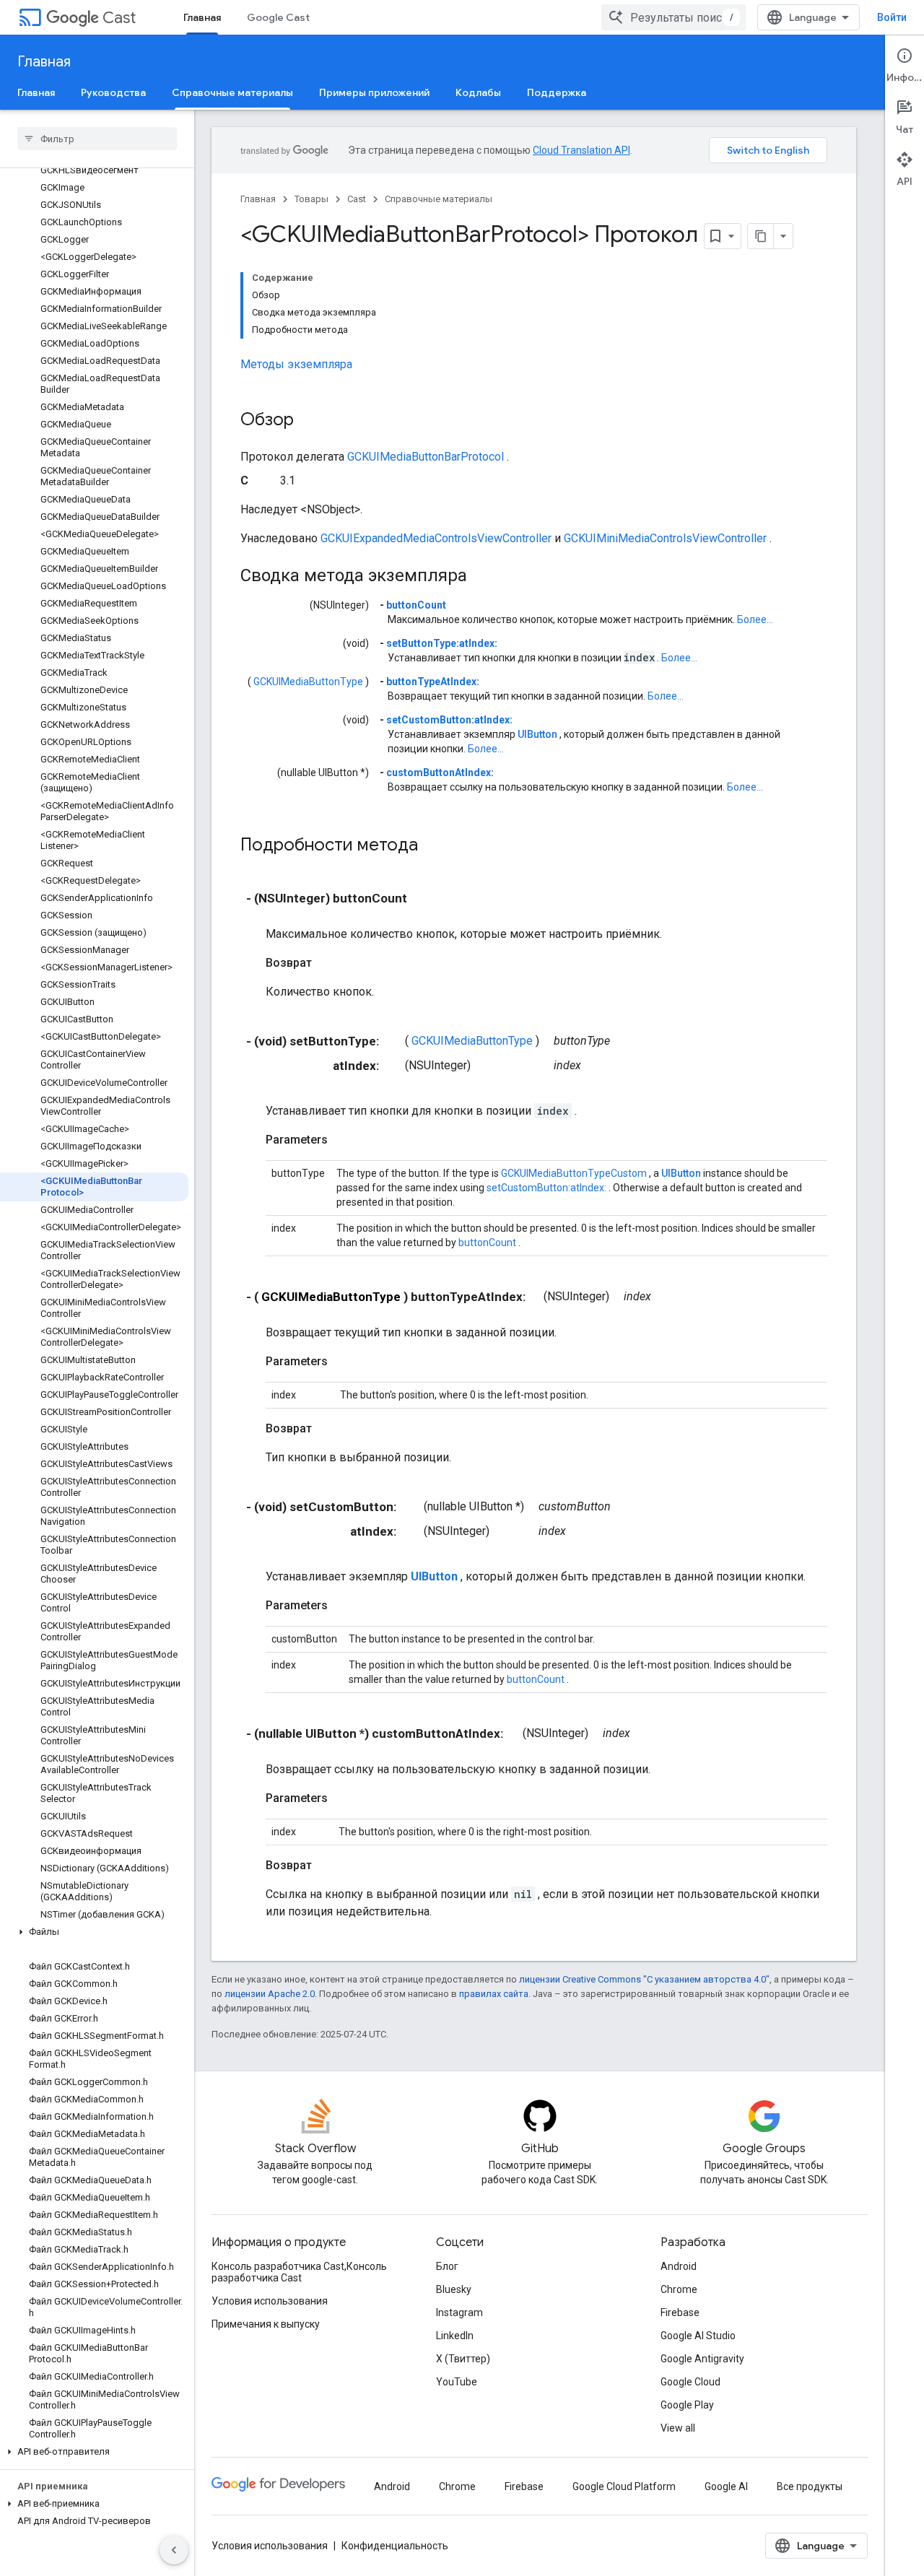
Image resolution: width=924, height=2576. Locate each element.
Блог (447, 2266)
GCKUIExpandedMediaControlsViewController (436, 538)
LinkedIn (455, 2336)
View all (678, 2428)
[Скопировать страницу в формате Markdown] (761, 236)
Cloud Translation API (581, 150)
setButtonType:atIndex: (442, 643)
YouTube (457, 2382)
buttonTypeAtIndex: (433, 682)
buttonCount (416, 605)
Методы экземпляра (296, 364)
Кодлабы (478, 92)
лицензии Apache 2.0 (270, 1994)
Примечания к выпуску (266, 2324)
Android (679, 2266)
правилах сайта (494, 1994)
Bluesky (454, 2289)
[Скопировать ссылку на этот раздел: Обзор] (308, 421)
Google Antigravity (702, 2359)
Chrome (679, 2289)
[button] (94, 1932)
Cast (119, 18)
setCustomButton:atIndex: (449, 720)
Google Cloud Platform (624, 2486)
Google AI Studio (698, 2336)
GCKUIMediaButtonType (308, 682)
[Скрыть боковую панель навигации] (174, 2550)
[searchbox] (97, 139)
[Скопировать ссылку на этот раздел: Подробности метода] (437, 846)
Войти (892, 17)
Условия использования (270, 2301)
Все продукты (810, 2486)
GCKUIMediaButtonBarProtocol (426, 457)
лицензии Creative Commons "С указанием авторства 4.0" (644, 1979)
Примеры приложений (374, 92)
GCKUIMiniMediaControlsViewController (665, 538)
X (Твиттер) (463, 2359)
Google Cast (278, 17)
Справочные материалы (232, 92)
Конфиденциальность (395, 2546)
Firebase (680, 2312)
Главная (202, 17)
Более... (755, 619)
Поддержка (557, 92)
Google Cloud (690, 2382)
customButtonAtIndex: (440, 773)
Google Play (687, 2405)
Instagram (459, 2312)
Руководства (113, 92)
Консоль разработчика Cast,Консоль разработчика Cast (299, 2272)
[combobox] (674, 17)
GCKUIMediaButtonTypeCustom (574, 1173)
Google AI (726, 2486)
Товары (311, 199)
